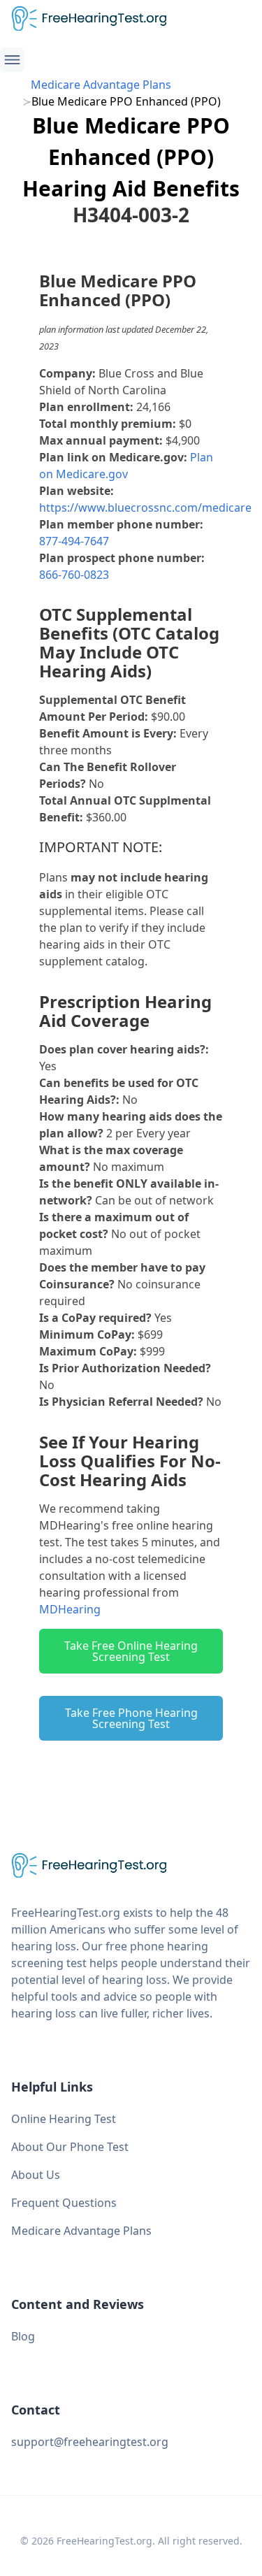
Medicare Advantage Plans (101, 85)
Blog (23, 2336)
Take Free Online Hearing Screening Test (131, 1651)
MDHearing (70, 1609)
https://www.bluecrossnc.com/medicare (145, 508)
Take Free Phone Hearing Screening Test (131, 1718)
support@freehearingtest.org (90, 2442)
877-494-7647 (74, 541)
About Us (36, 2175)
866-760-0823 (74, 575)
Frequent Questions (64, 2203)
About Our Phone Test (70, 2147)
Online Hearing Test (64, 2119)
